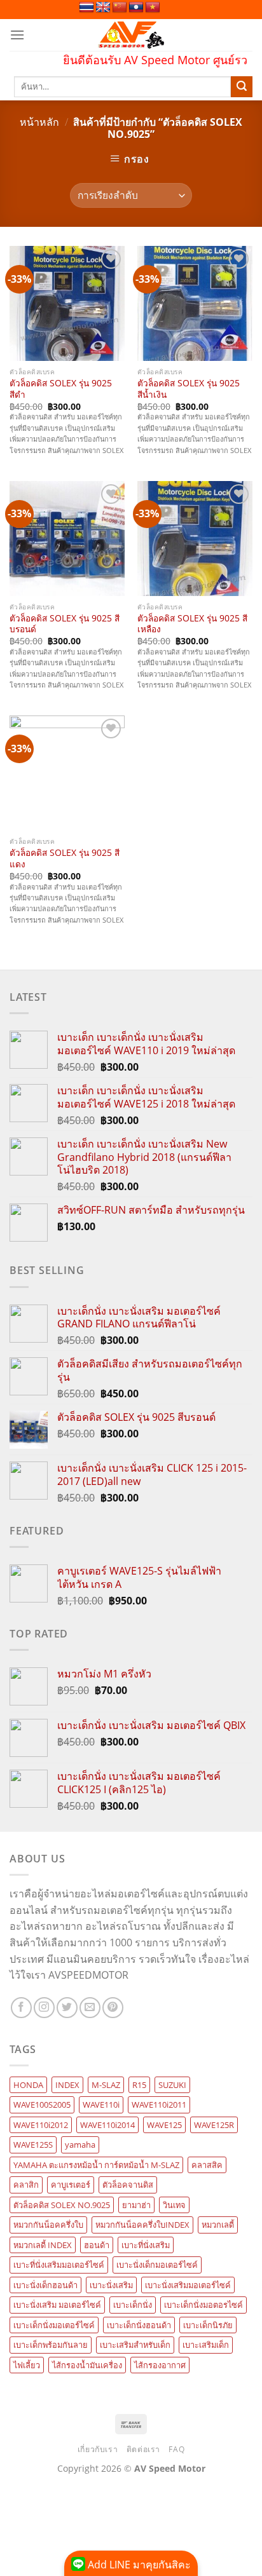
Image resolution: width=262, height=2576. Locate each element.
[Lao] (136, 8)
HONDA (28, 2085)
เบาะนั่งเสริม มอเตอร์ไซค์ (57, 2305)
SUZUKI (172, 2085)
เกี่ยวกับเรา (98, 2449)
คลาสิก (26, 2185)
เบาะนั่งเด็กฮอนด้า (45, 2285)
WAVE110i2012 (41, 2125)
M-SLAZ (106, 2085)
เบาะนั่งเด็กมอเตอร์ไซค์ (157, 2265)
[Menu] (17, 35)
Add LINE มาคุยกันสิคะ (138, 2565)
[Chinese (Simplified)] (120, 8)
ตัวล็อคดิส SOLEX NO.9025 (62, 2205)
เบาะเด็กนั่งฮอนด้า (139, 2325)
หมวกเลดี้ (218, 2225)
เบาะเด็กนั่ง (133, 2305)
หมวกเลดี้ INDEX (43, 2245)
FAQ (176, 2449)
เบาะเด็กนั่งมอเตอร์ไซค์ (54, 2325)
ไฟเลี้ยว (27, 2365)
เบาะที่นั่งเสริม (146, 2245)
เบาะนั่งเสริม (111, 2285)
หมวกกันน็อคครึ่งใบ (48, 2225)
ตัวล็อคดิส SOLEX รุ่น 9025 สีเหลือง (192, 624)
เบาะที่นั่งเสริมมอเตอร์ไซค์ (59, 2265)
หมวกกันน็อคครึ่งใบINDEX (142, 2225)
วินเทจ (174, 2205)
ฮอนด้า (97, 2245)
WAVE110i (101, 2105)
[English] (103, 8)
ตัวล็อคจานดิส (128, 2185)
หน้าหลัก (39, 122)
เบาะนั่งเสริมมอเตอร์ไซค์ (188, 2285)
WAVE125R (214, 2125)
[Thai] (86, 8)
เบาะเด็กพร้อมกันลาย (51, 2345)
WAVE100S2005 (42, 2105)
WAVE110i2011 (159, 2105)
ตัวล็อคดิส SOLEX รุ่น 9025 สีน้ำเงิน (189, 389)
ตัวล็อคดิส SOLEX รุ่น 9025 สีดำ (61, 389)
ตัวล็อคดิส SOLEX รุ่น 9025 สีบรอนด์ (65, 624)
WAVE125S (33, 2145)
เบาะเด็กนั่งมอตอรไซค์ (203, 2305)
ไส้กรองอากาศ (160, 2365)
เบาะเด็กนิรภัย (208, 2325)
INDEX (67, 2085)
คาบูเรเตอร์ (71, 2185)
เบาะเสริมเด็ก (206, 2345)
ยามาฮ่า (136, 2205)
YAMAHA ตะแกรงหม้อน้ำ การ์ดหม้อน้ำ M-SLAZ (96, 2165)
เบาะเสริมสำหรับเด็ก (135, 2345)
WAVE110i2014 (107, 2125)
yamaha (80, 2145)
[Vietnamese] (153, 8)
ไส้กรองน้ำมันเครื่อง (87, 2365)
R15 (139, 2085)
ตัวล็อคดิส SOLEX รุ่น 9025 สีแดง (65, 858)
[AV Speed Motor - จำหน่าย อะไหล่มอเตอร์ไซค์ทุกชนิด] (131, 35)
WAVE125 (164, 2125)
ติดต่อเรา (143, 2449)
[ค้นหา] (242, 87)
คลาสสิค (207, 2165)
